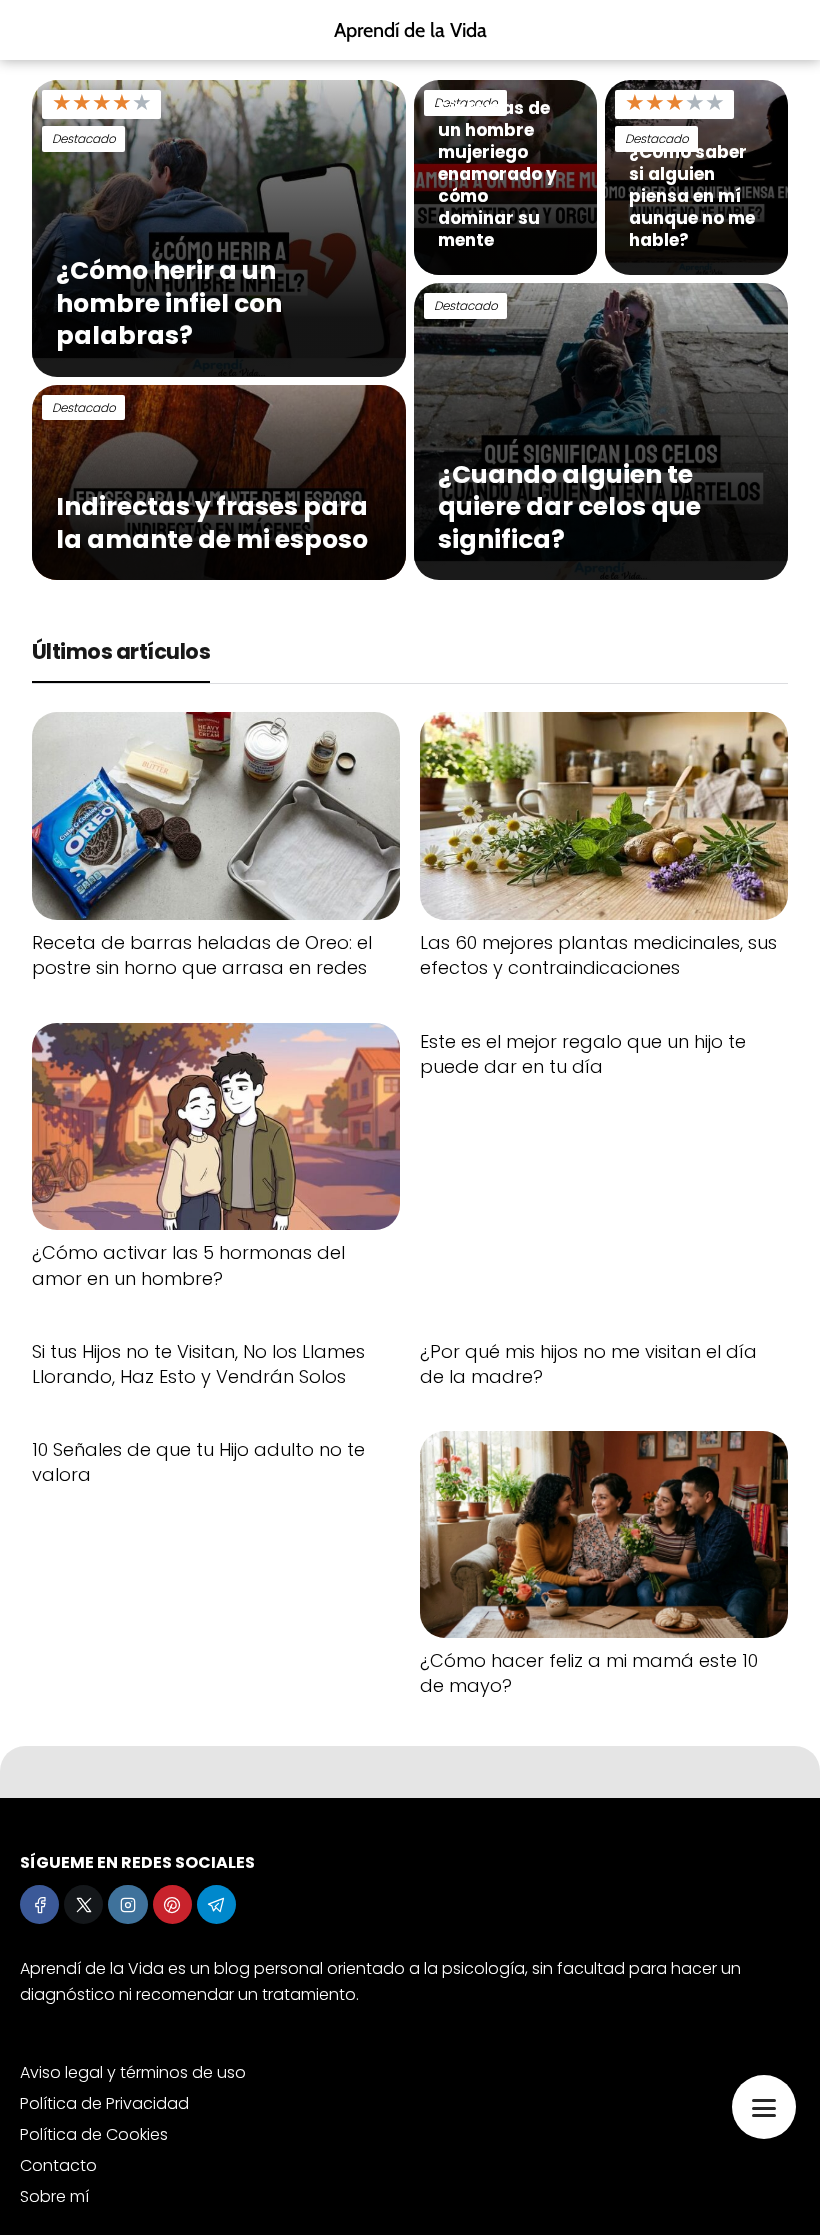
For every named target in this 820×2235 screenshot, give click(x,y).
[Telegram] (216, 1904)
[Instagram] (127, 1904)
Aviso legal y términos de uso (133, 2072)
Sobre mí (54, 2196)
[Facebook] (39, 1904)
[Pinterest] (172, 1904)
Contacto (58, 2165)
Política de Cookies (94, 2134)
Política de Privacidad (104, 2103)
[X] (83, 1904)
